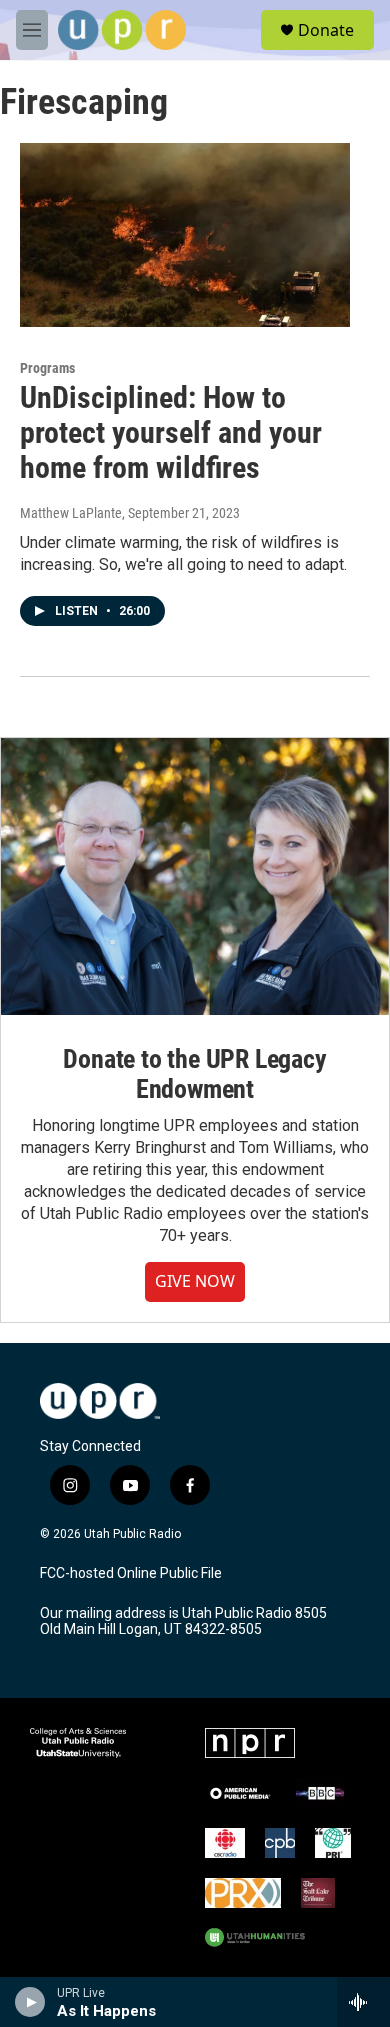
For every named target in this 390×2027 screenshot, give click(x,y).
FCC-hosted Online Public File (131, 1573)
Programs (47, 368)
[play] (30, 2002)
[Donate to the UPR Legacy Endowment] (195, 876)
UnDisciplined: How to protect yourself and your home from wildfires (171, 432)
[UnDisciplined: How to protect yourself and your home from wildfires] (185, 235)
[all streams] (363, 2002)
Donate (326, 30)
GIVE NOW (195, 1281)
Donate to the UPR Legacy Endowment (194, 1074)
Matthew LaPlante (71, 513)
